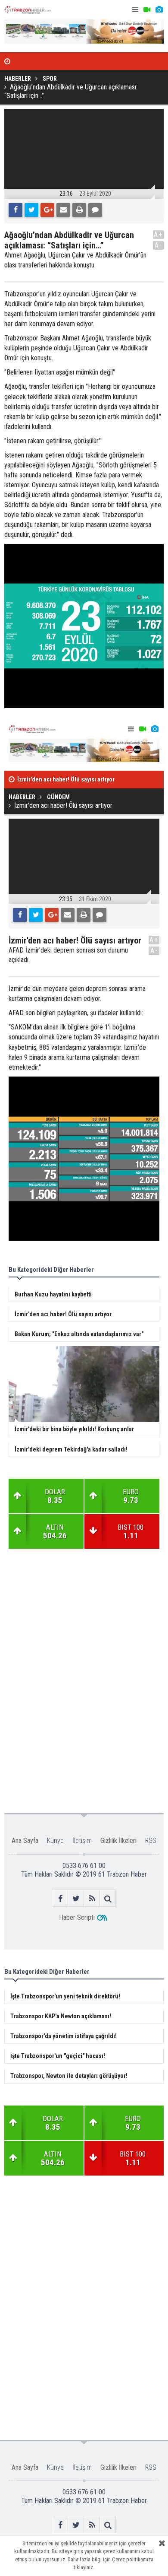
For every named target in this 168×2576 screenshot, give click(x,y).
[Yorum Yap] (95, 210)
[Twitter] (31, 210)
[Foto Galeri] (159, 10)
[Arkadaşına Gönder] (63, 210)
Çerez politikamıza (133, 2559)
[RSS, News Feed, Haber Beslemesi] (92, 1898)
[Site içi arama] (108, 1898)
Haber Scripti (77, 1917)
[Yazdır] (79, 210)
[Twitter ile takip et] (76, 1898)
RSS (151, 1841)
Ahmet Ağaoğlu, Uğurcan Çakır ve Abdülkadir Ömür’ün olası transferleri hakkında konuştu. (75, 260)
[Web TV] (147, 10)
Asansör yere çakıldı (44, 780)
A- (159, 245)
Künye (55, 1841)
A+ (158, 234)
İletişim (82, 1841)
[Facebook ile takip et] (60, 1898)
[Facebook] (16, 210)
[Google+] (47, 210)
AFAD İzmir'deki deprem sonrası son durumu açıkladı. (68, 955)
